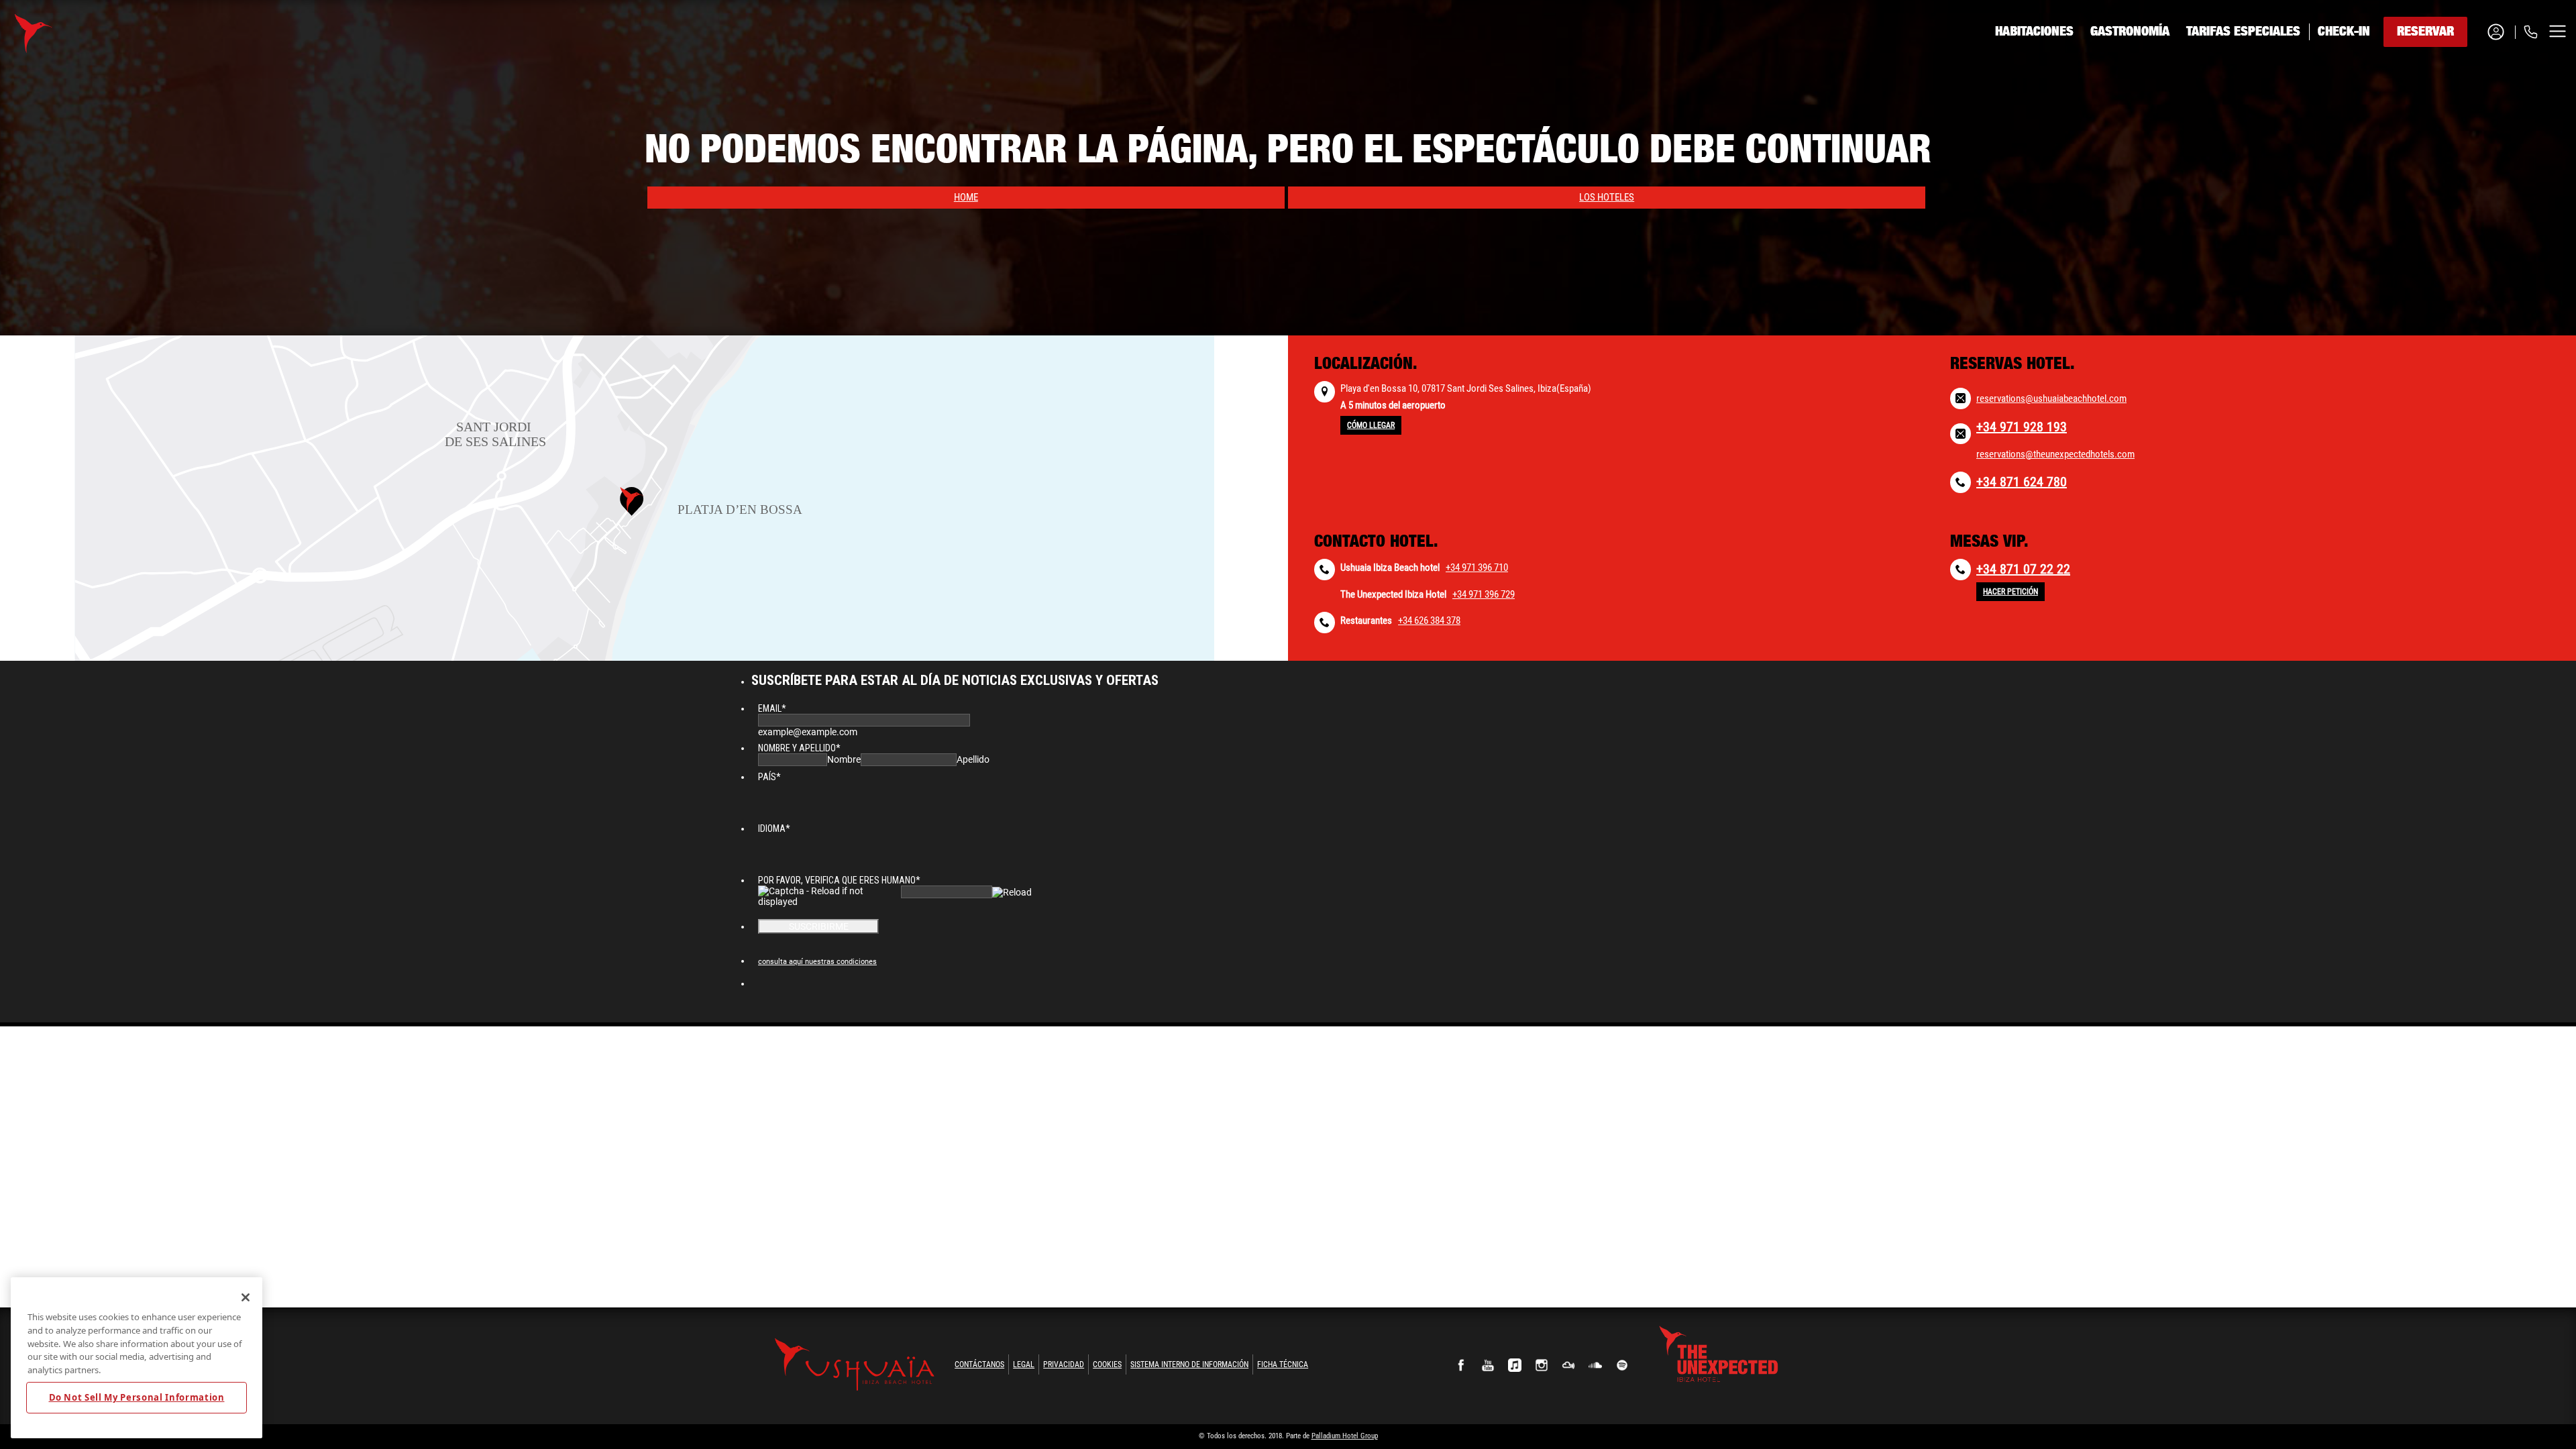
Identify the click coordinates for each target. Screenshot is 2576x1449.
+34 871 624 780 (2022, 482)
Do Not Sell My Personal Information (137, 1397)
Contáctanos (979, 1364)
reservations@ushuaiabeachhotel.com (2051, 398)
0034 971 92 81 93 (2475, 82)
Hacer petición (2010, 592)
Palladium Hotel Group (1345, 1436)
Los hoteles (1607, 197)
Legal (1024, 1364)
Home (966, 197)
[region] (137, 1358)
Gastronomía (2130, 32)
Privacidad (1064, 1364)
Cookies (1107, 1364)
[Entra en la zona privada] (2501, 32)
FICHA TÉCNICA (1283, 1364)
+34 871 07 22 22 (2023, 569)
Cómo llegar (1371, 425)
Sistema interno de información (1189, 1364)
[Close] (246, 1297)
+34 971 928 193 (2022, 427)
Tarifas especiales (2243, 32)
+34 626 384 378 (1429, 621)
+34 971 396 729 (1484, 594)
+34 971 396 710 (1477, 568)
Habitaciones (2034, 32)
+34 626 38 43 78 (2473, 115)
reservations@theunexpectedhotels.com (2055, 454)
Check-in (2344, 32)
